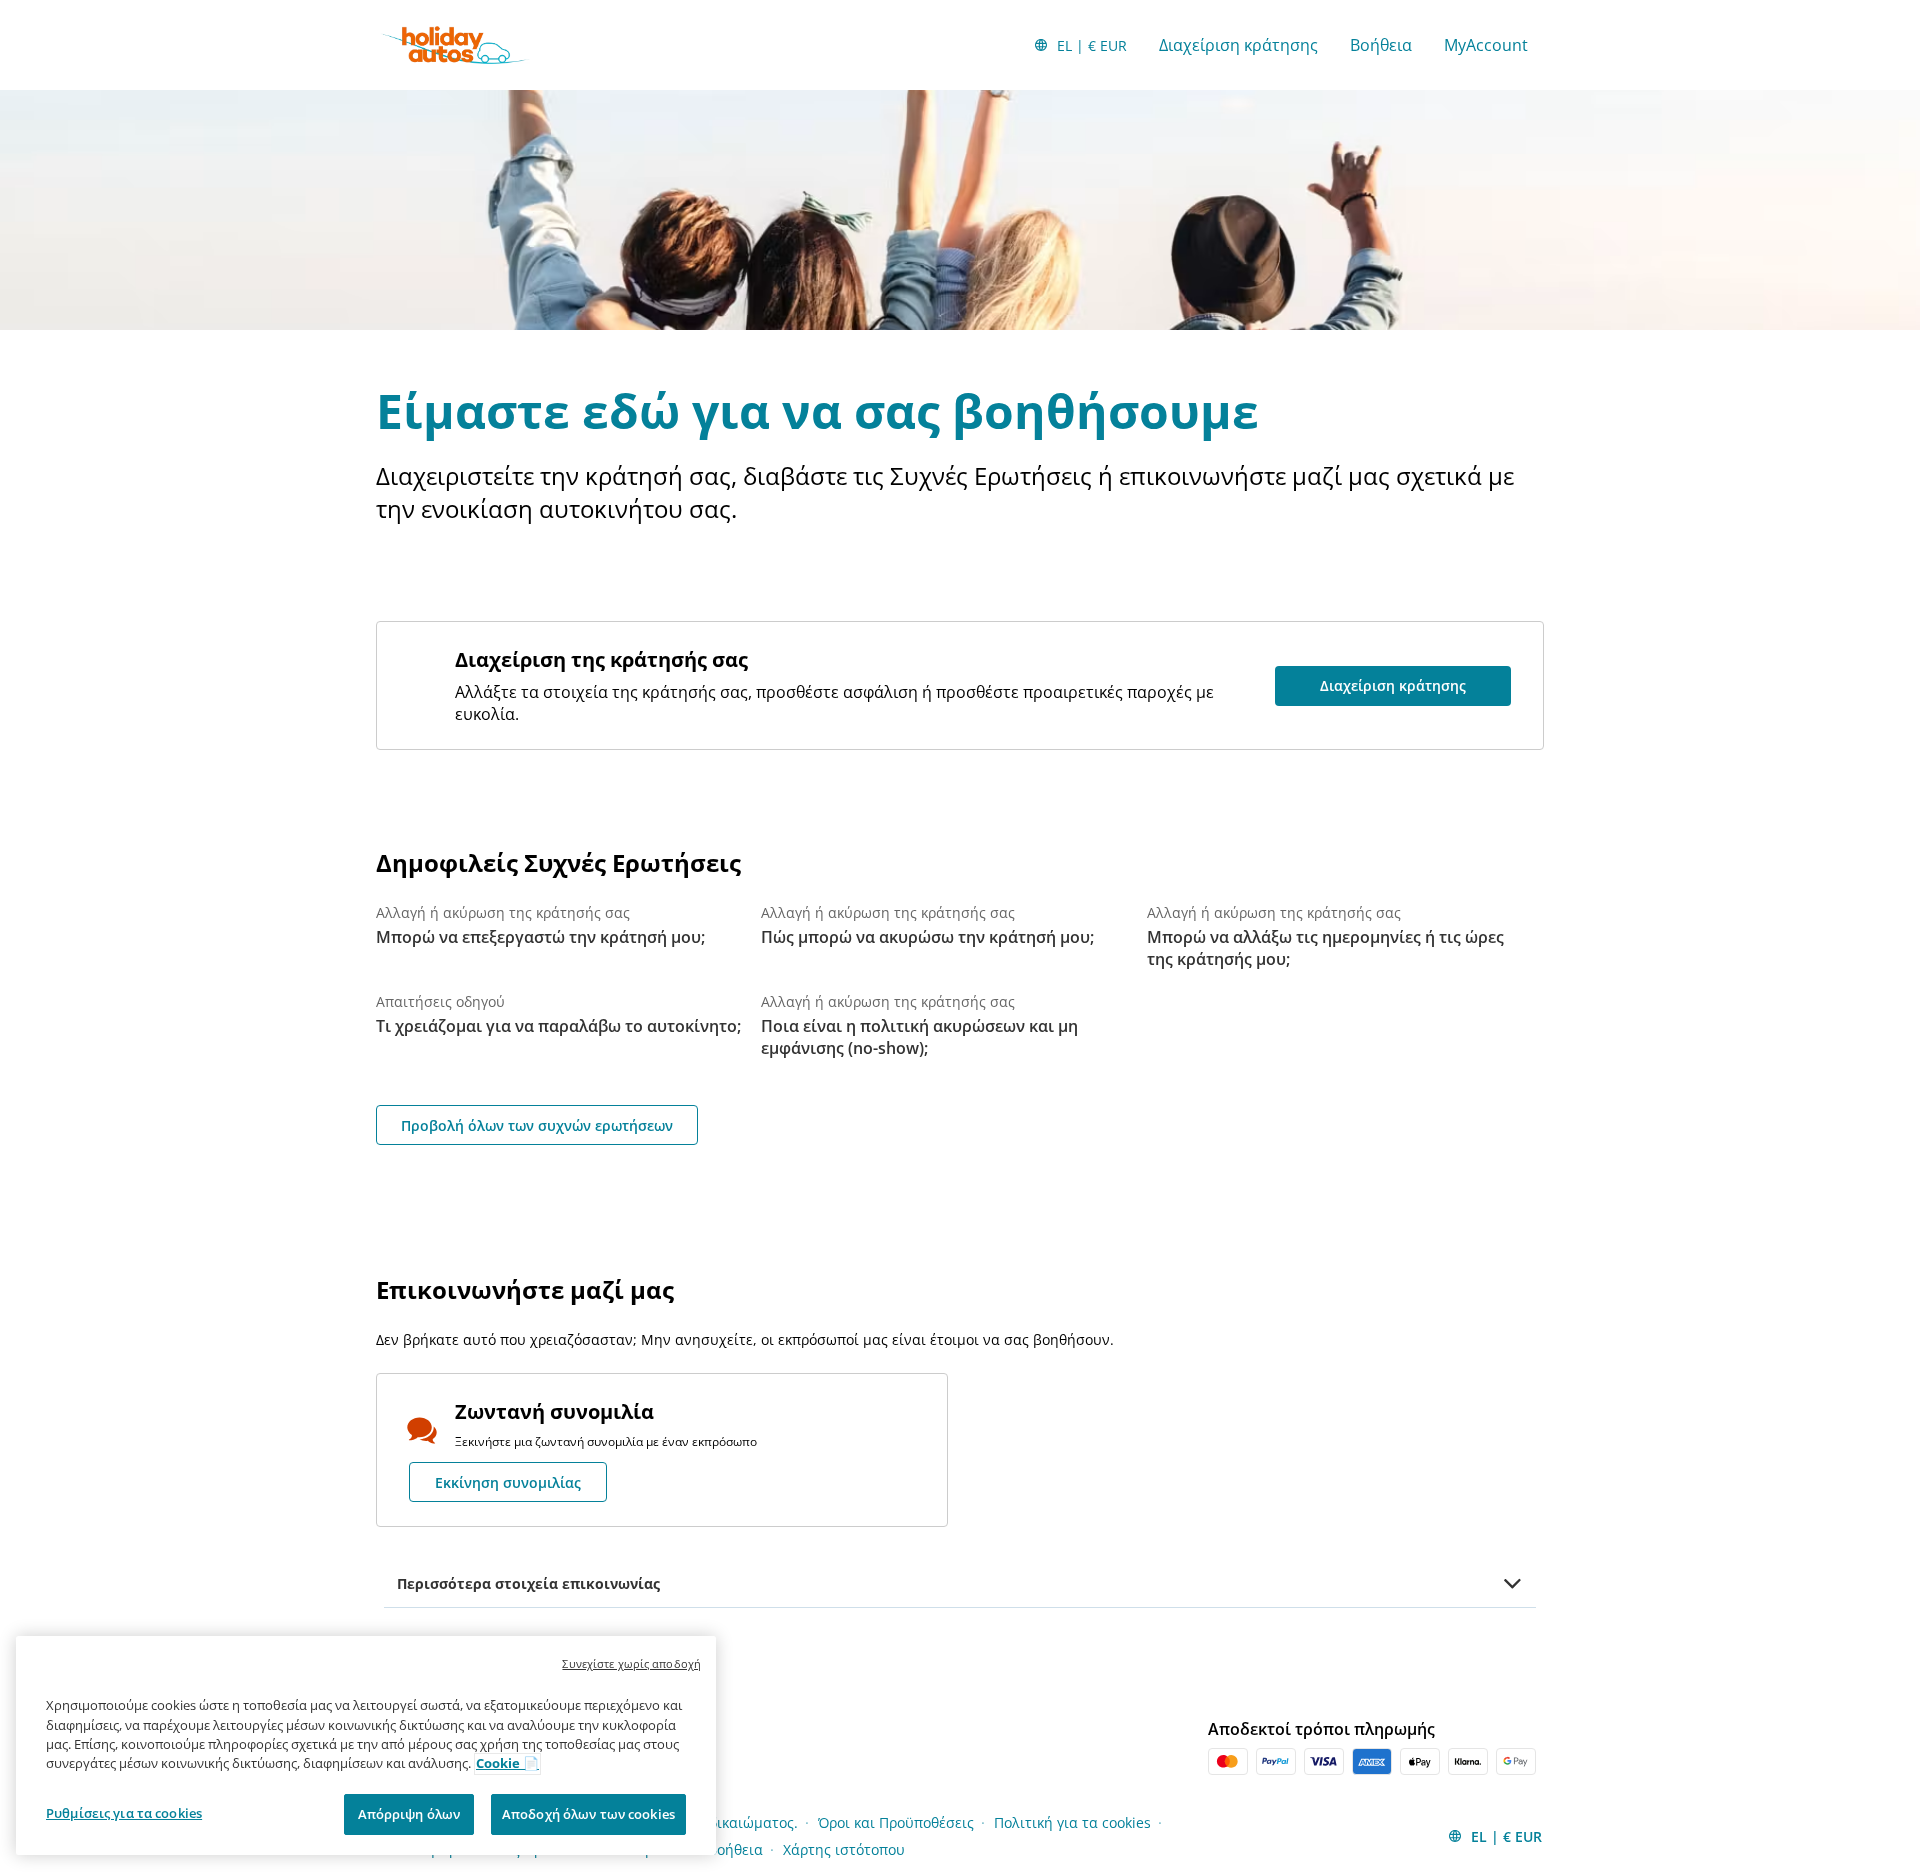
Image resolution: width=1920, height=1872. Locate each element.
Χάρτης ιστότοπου (844, 1849)
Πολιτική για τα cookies (1072, 1822)
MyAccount (1486, 45)
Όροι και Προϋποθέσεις (896, 1822)
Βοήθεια (1381, 45)
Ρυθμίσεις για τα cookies (124, 1813)
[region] (366, 1746)
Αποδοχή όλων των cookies (588, 1814)
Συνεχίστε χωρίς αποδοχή (631, 1663)
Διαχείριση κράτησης (1238, 45)
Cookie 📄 (507, 1764)
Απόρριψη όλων (409, 1814)
